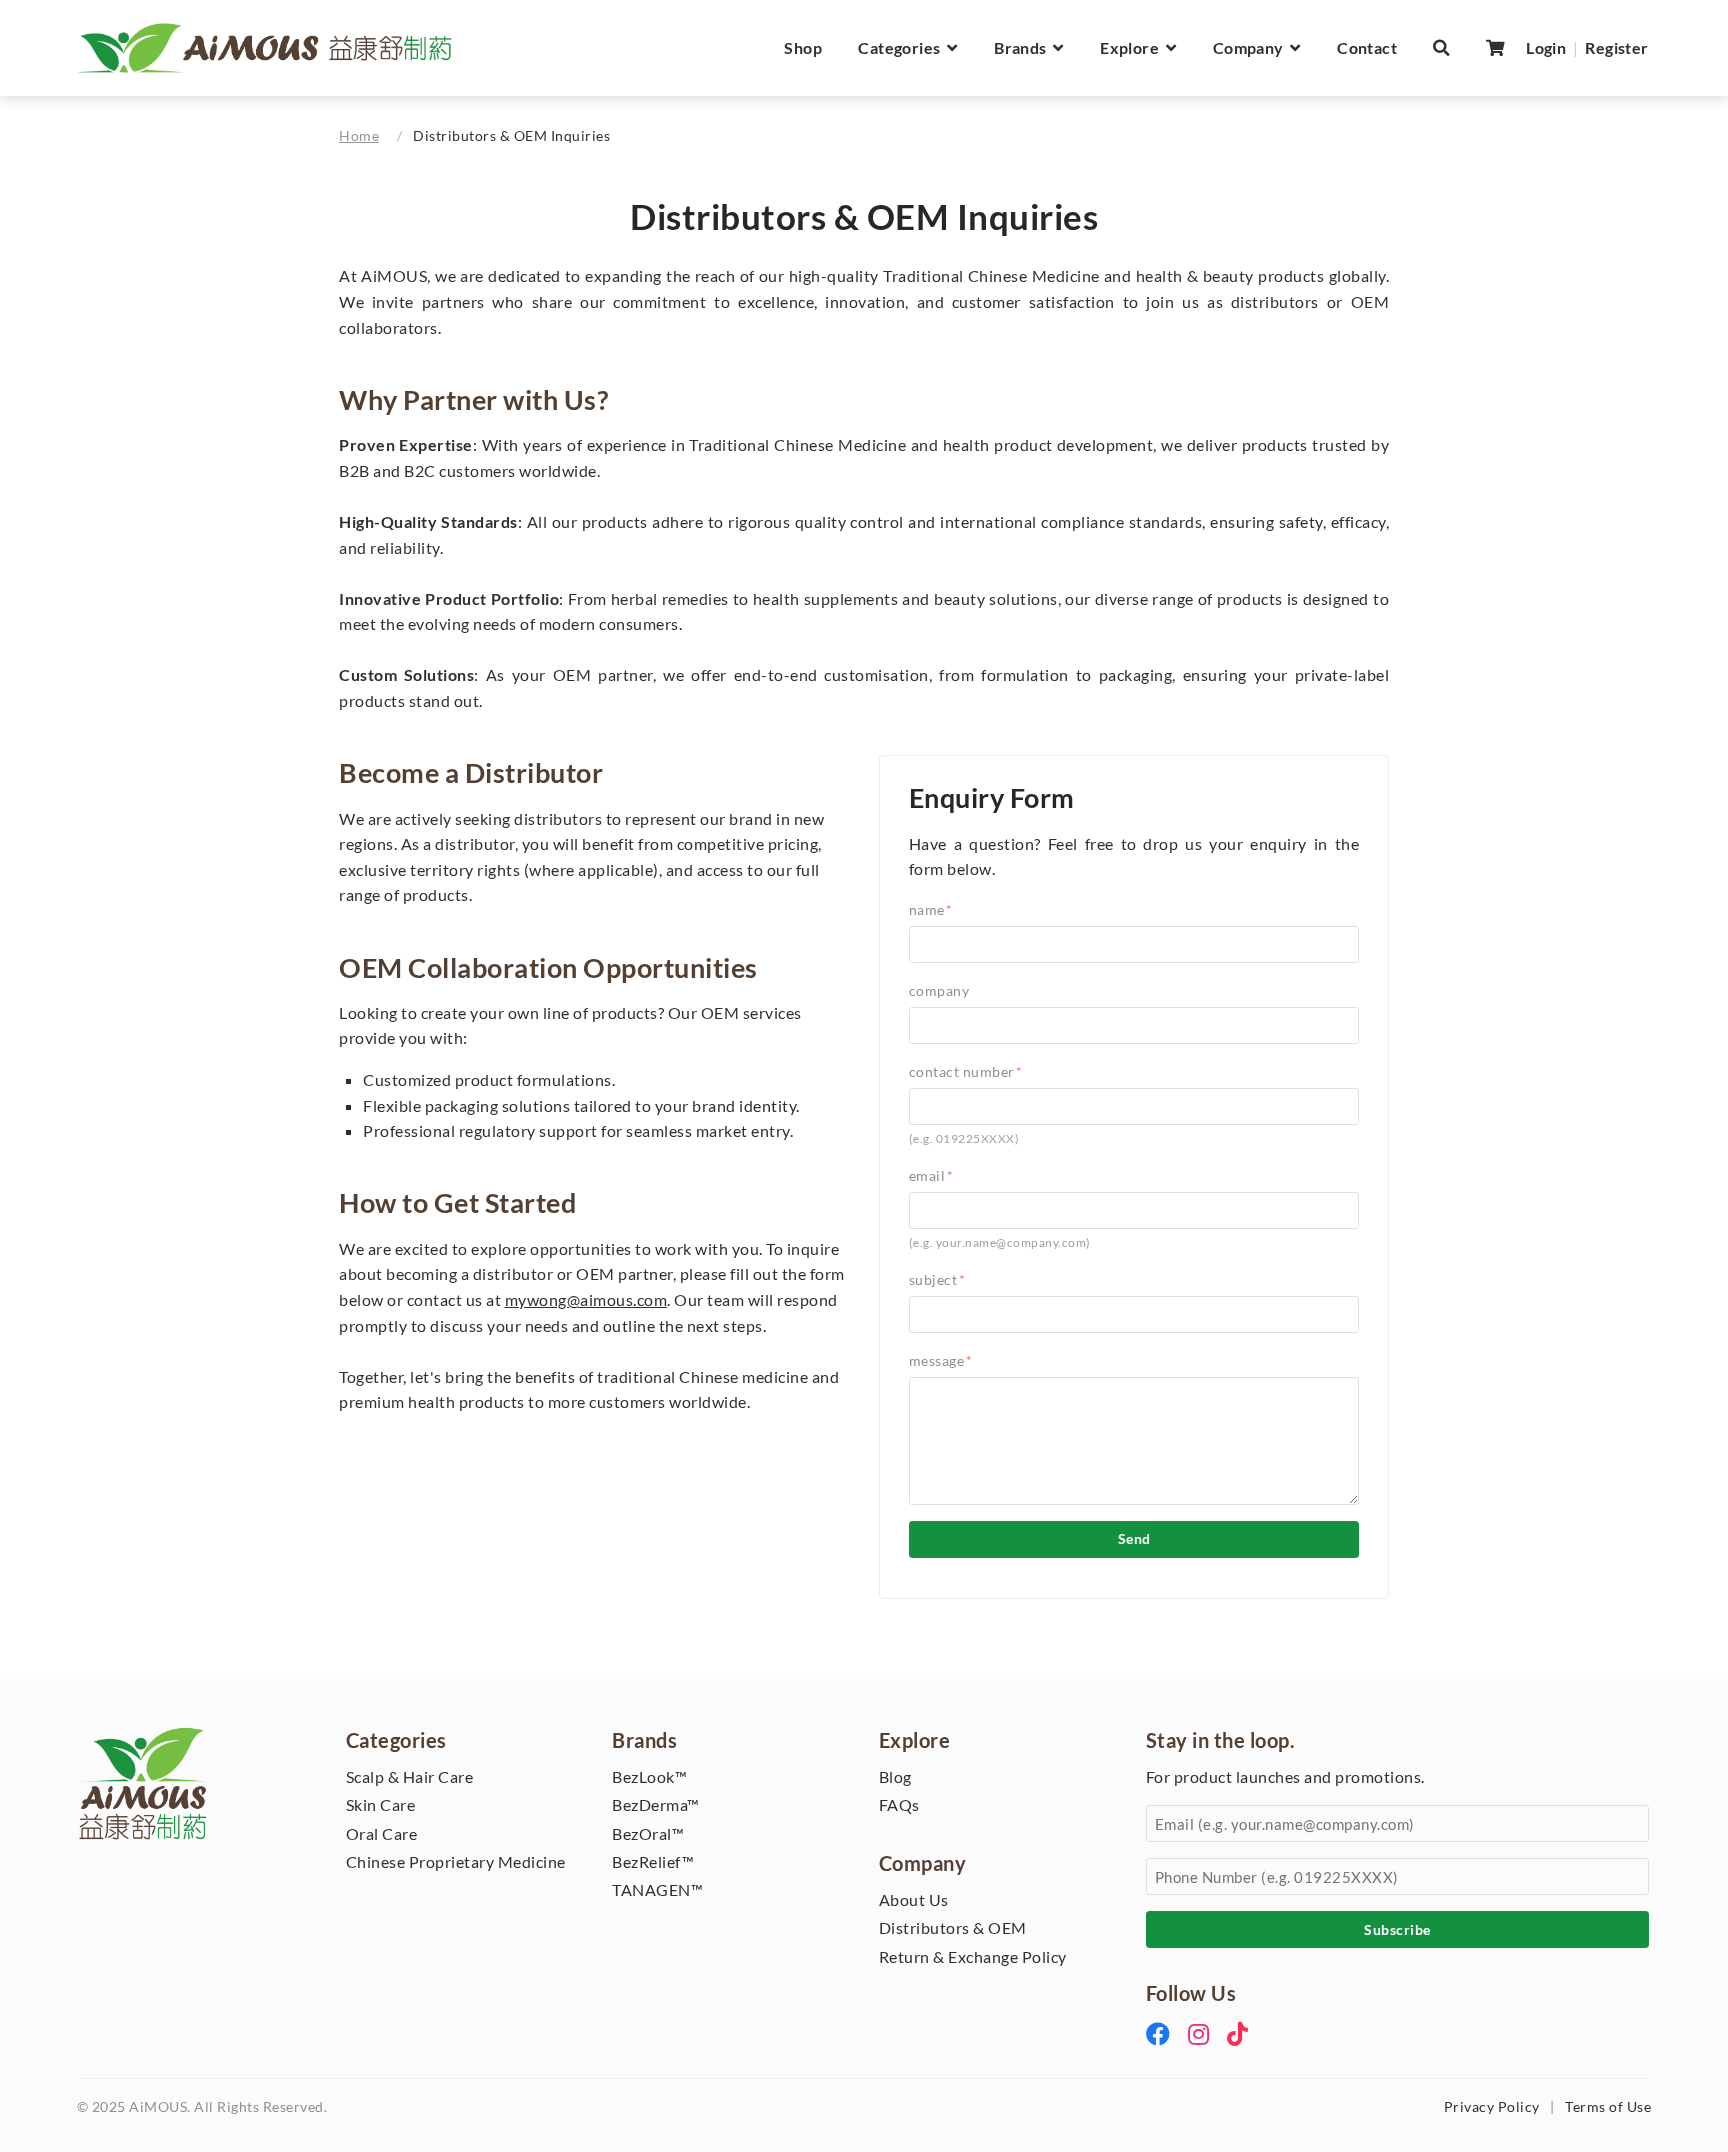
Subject (937, 1279)
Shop (803, 48)
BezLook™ (649, 1776)
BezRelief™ (653, 1861)
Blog (895, 1776)
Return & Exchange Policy (973, 1956)
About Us (914, 1899)
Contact (1367, 48)
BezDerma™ (656, 1804)
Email (931, 1175)
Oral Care (382, 1833)
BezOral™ (648, 1833)
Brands (1023, 48)
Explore (1133, 48)
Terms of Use (1608, 2107)
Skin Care (381, 1804)
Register (1616, 48)
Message (941, 1360)
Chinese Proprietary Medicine (456, 1861)
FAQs (899, 1804)
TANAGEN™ (657, 1889)
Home (359, 135)
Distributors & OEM (953, 1927)
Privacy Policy (1492, 2107)
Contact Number (966, 1071)
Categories (902, 48)
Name (931, 909)
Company (1252, 48)
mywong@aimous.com (586, 1299)
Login (1546, 48)
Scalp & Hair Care (410, 1776)
